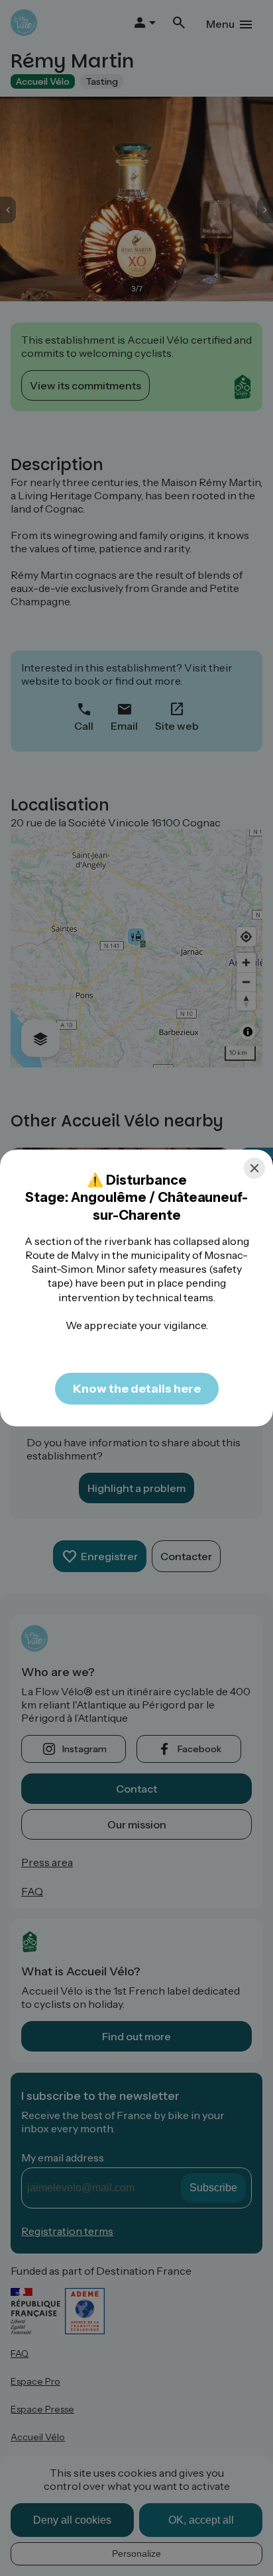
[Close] (254, 1168)
